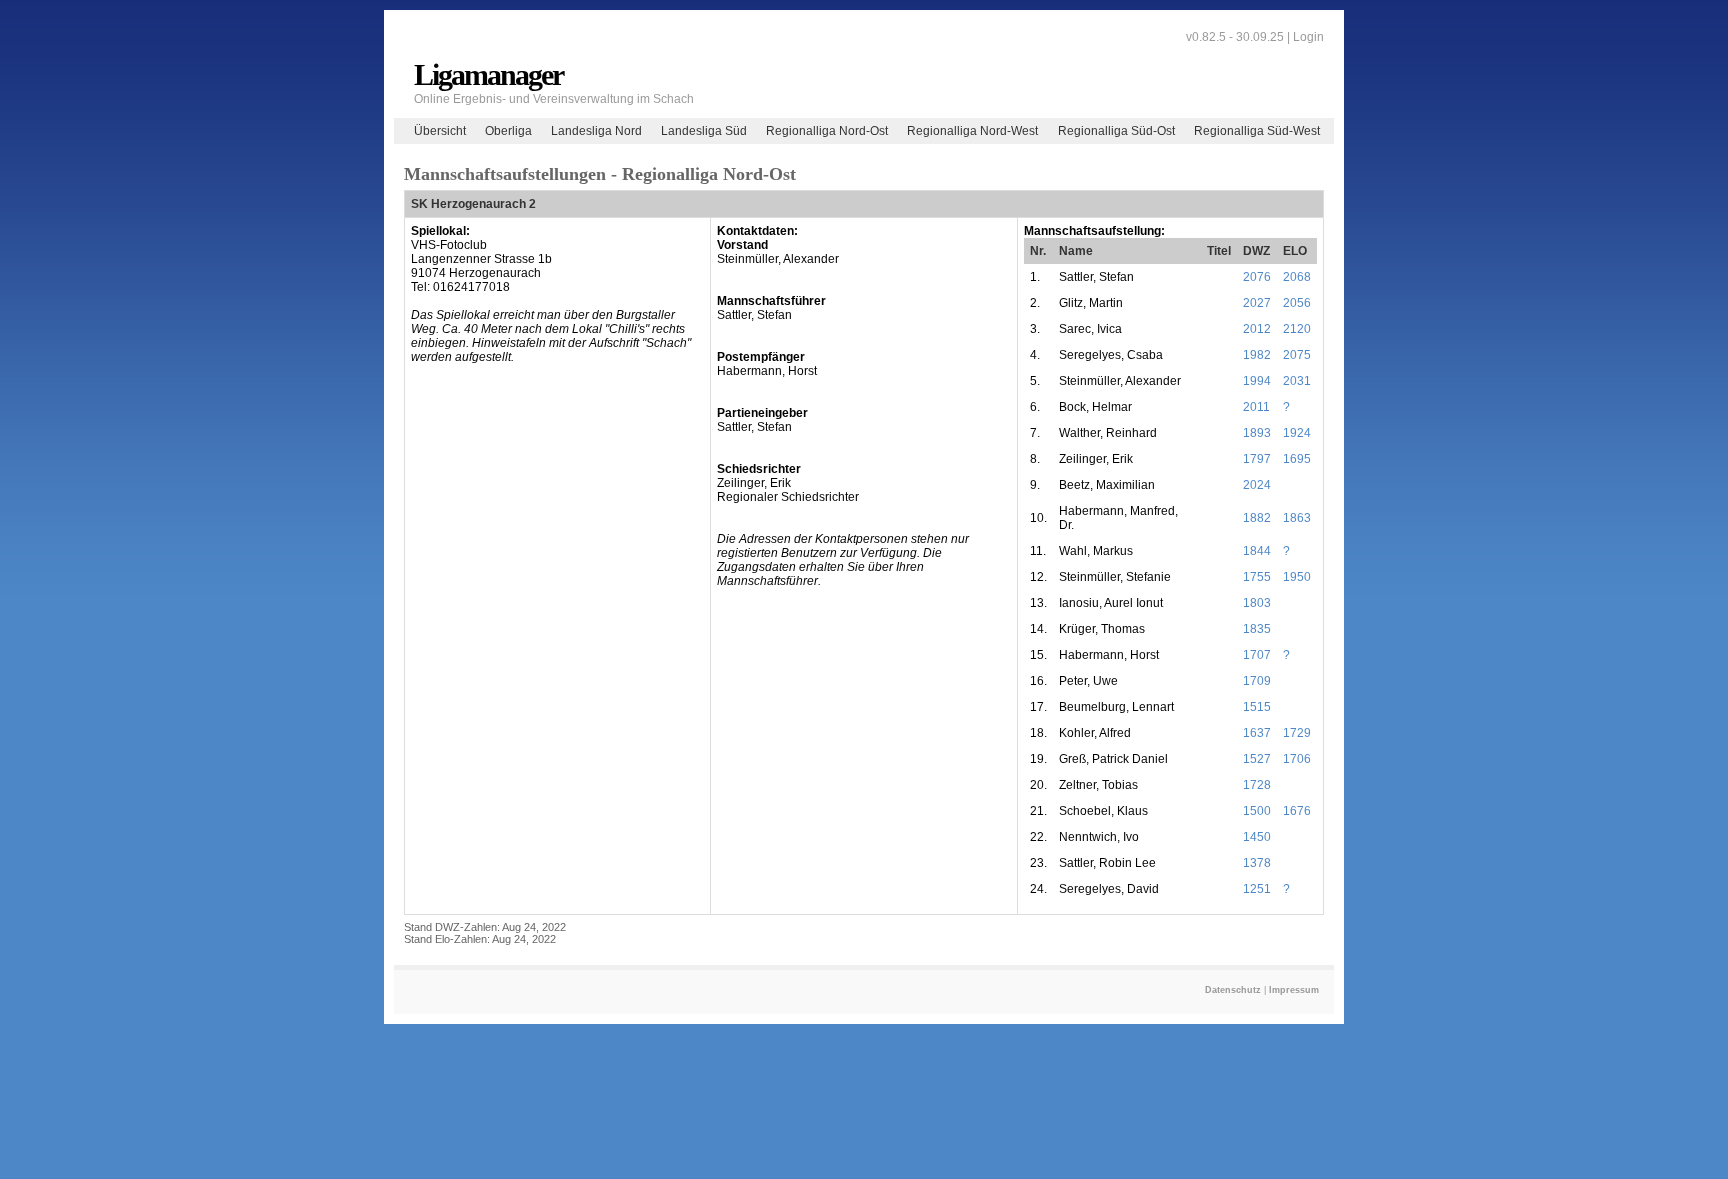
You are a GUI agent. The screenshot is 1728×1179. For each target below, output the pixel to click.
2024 (1257, 485)
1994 (1257, 381)
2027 (1257, 303)
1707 (1257, 655)
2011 (1256, 407)
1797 (1257, 459)
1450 (1257, 837)
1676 (1297, 811)
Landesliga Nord (596, 131)
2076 (1257, 277)
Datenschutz (1233, 990)
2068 (1297, 277)
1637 (1257, 733)
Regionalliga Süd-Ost (1116, 131)
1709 (1257, 681)
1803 (1257, 603)
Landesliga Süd (704, 131)
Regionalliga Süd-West (1257, 131)
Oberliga (508, 131)
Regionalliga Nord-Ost (827, 131)
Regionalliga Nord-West (972, 131)
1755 (1257, 577)
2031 (1297, 381)
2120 (1297, 329)
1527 (1257, 759)
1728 (1257, 785)
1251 (1257, 889)
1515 (1257, 707)
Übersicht (440, 131)
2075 (1297, 355)
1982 (1257, 355)
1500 (1257, 811)
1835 (1257, 629)
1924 (1297, 433)
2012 (1257, 329)
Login (1308, 37)
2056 (1297, 303)
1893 (1257, 433)
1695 (1297, 459)
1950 (1297, 577)
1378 (1257, 863)
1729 (1297, 733)
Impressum (1294, 990)
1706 (1297, 759)
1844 (1257, 551)
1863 (1297, 518)
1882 (1257, 518)
